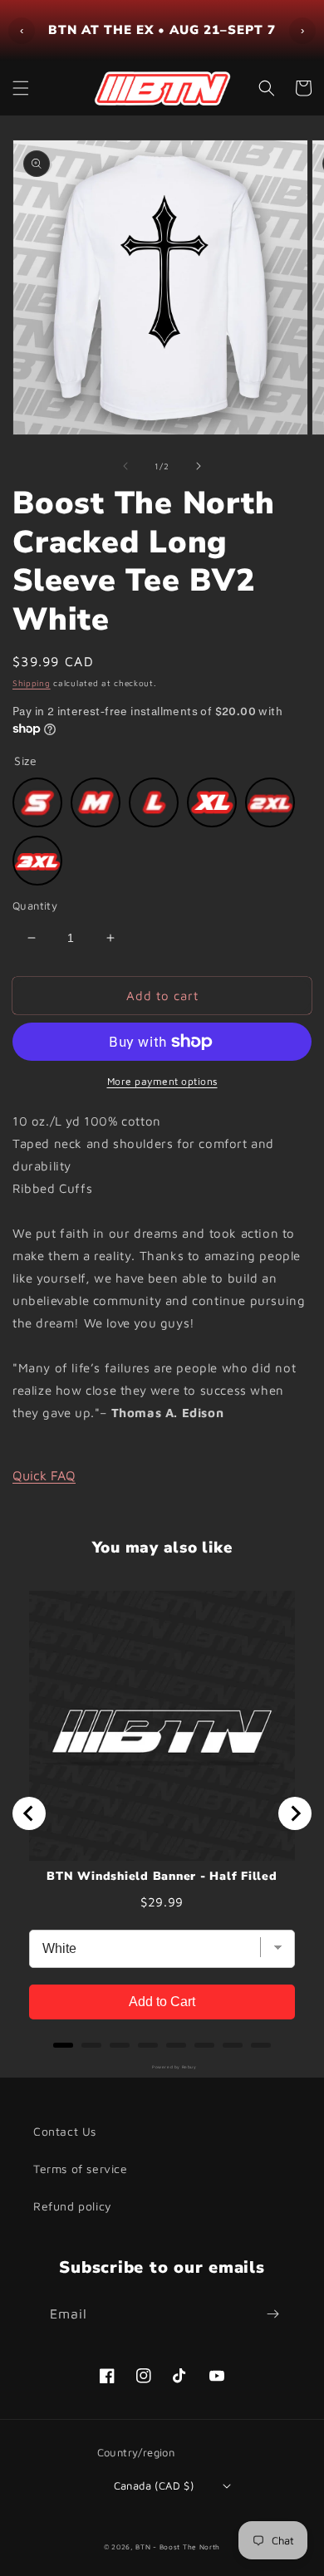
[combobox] (76, 1407)
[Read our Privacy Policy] (277, 1509)
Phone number (80, 1366)
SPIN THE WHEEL (162, 1580)
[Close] (294, 949)
